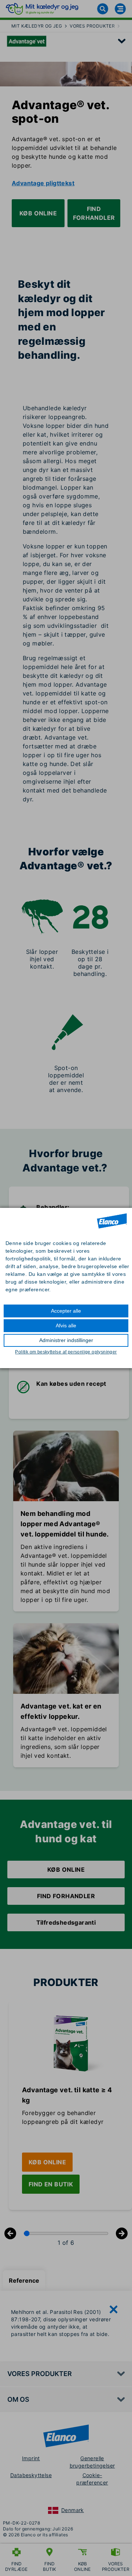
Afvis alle (66, 1325)
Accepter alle (66, 1311)
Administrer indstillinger (66, 1340)
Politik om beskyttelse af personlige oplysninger (66, 1352)
